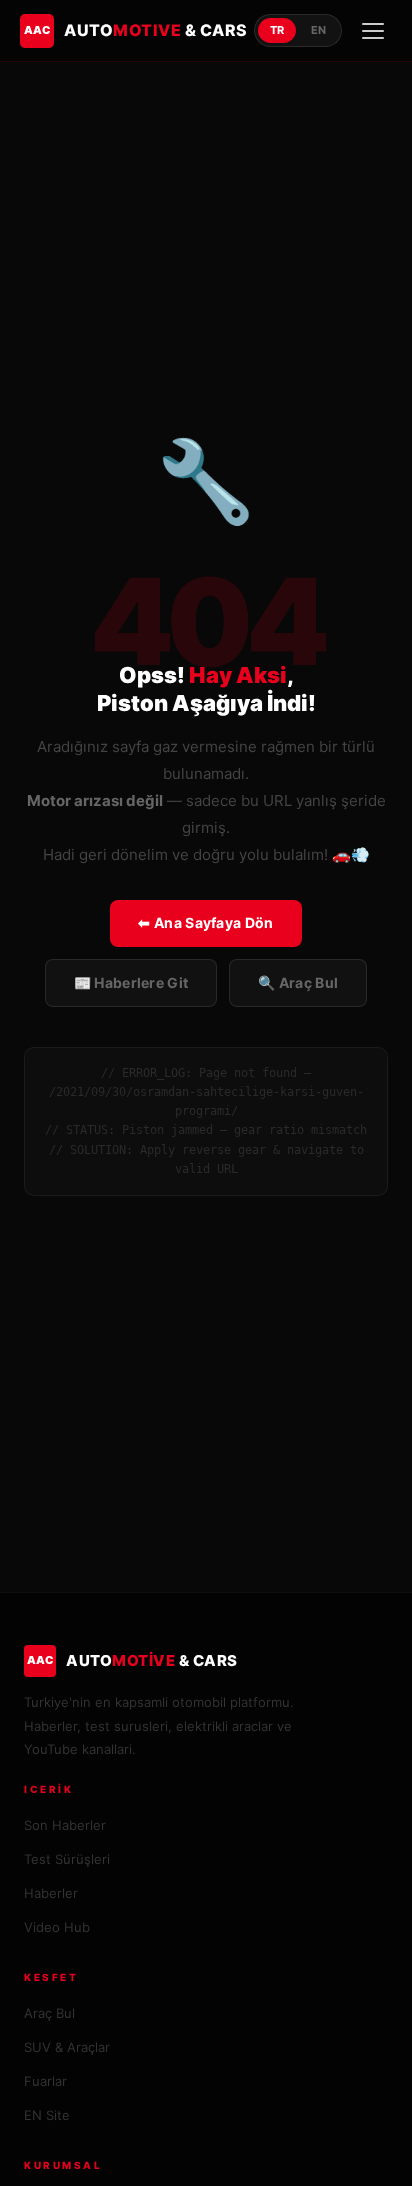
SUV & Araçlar (67, 2047)
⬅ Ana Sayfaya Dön (205, 922)
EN (318, 30)
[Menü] (373, 31)
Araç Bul (49, 2013)
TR (277, 30)
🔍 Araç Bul (298, 982)
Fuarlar (45, 2081)
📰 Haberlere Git (131, 982)
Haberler (51, 1893)
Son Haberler (65, 1825)
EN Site (47, 2115)
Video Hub (57, 1927)
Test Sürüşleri (67, 1859)
